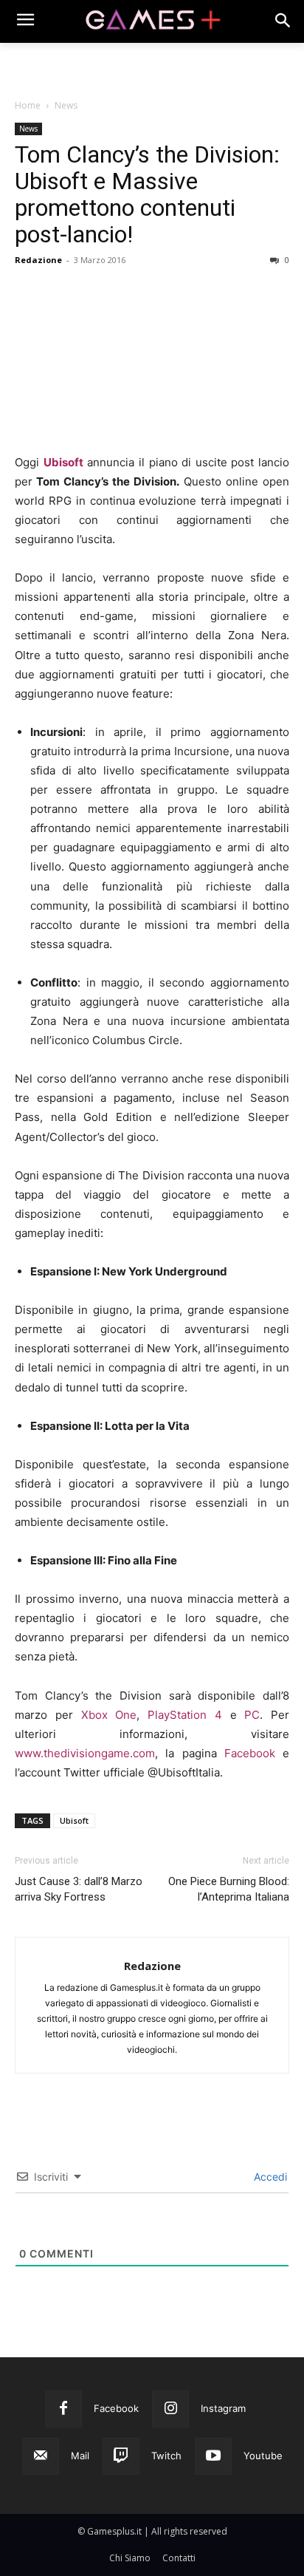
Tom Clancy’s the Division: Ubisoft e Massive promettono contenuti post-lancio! (147, 194)
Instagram (223, 2408)
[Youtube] (213, 2456)
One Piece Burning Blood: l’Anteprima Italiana (229, 1889)
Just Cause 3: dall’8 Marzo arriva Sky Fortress (79, 1889)
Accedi (269, 2177)
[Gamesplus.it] (152, 21)
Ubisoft (63, 462)
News (66, 105)
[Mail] (41, 2456)
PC (252, 1715)
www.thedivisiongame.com (85, 1753)
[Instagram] (170, 2409)
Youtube (263, 2456)
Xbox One (109, 1715)
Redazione (38, 260)
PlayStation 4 (185, 1715)
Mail (80, 2456)
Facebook (250, 1753)
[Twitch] (121, 2456)
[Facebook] (63, 2409)
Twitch (166, 2456)
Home (28, 105)
